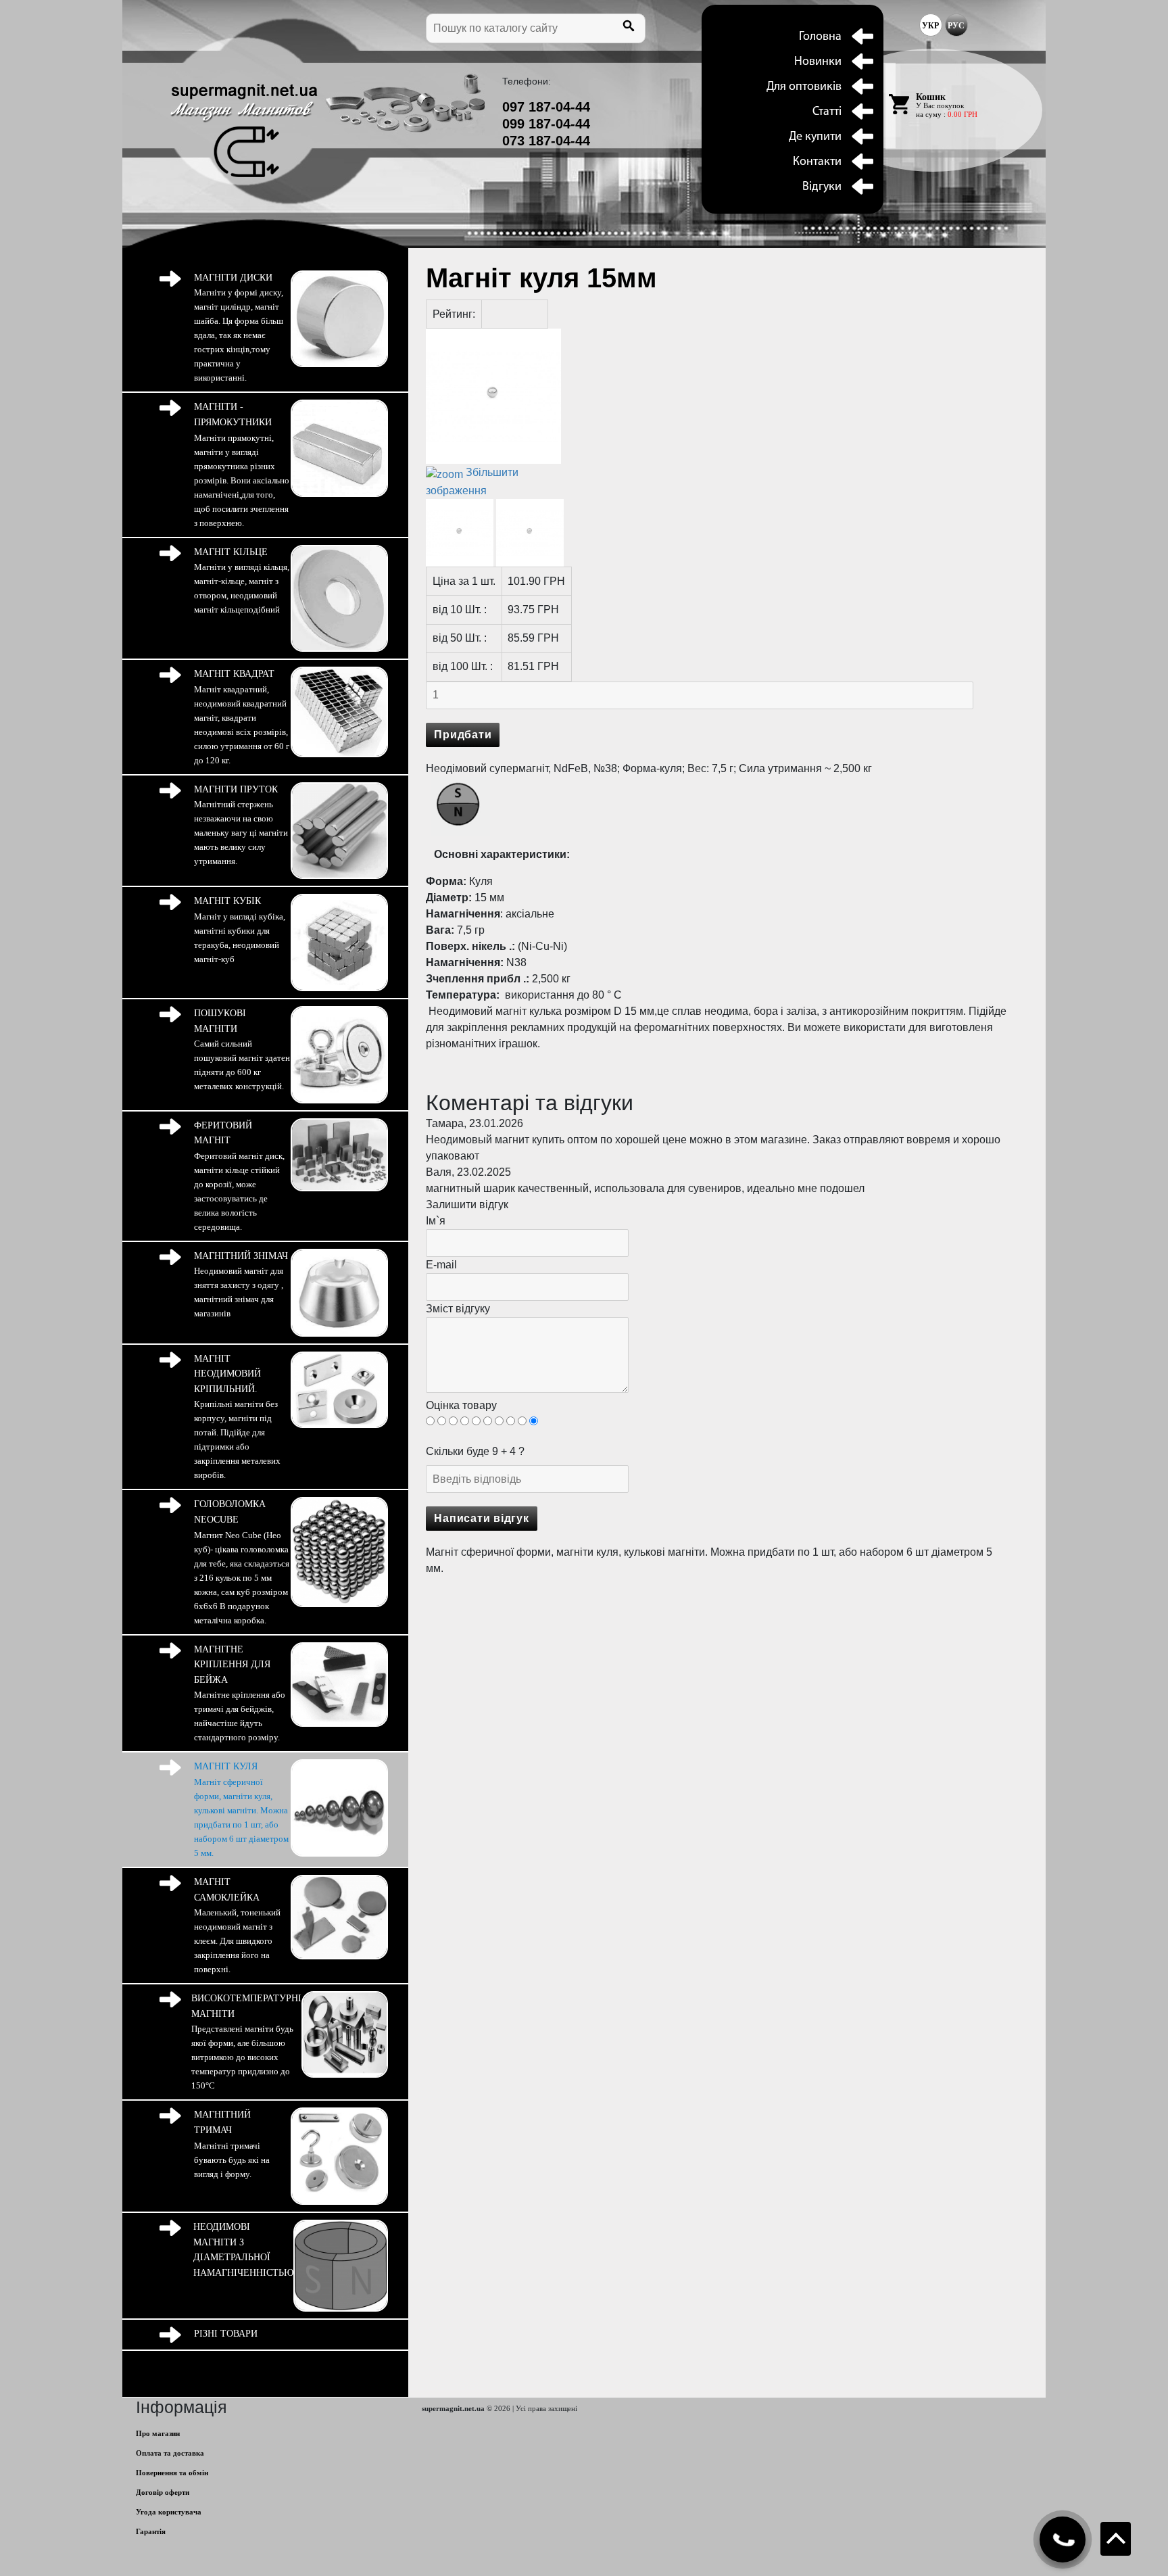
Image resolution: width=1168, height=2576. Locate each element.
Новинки (818, 62)
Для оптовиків (804, 87)
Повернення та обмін (172, 2473)
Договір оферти (163, 2492)
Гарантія (151, 2531)
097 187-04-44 (546, 107)
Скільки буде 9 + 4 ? (475, 1451)
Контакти (817, 162)
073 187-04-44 (546, 141)
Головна (820, 37)
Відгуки (822, 187)
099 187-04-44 (546, 124)
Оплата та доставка (170, 2453)
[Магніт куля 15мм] (460, 533)
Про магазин (158, 2433)
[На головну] (244, 130)
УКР (930, 26)
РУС (956, 26)
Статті (827, 112)
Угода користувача (169, 2512)
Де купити (815, 137)
